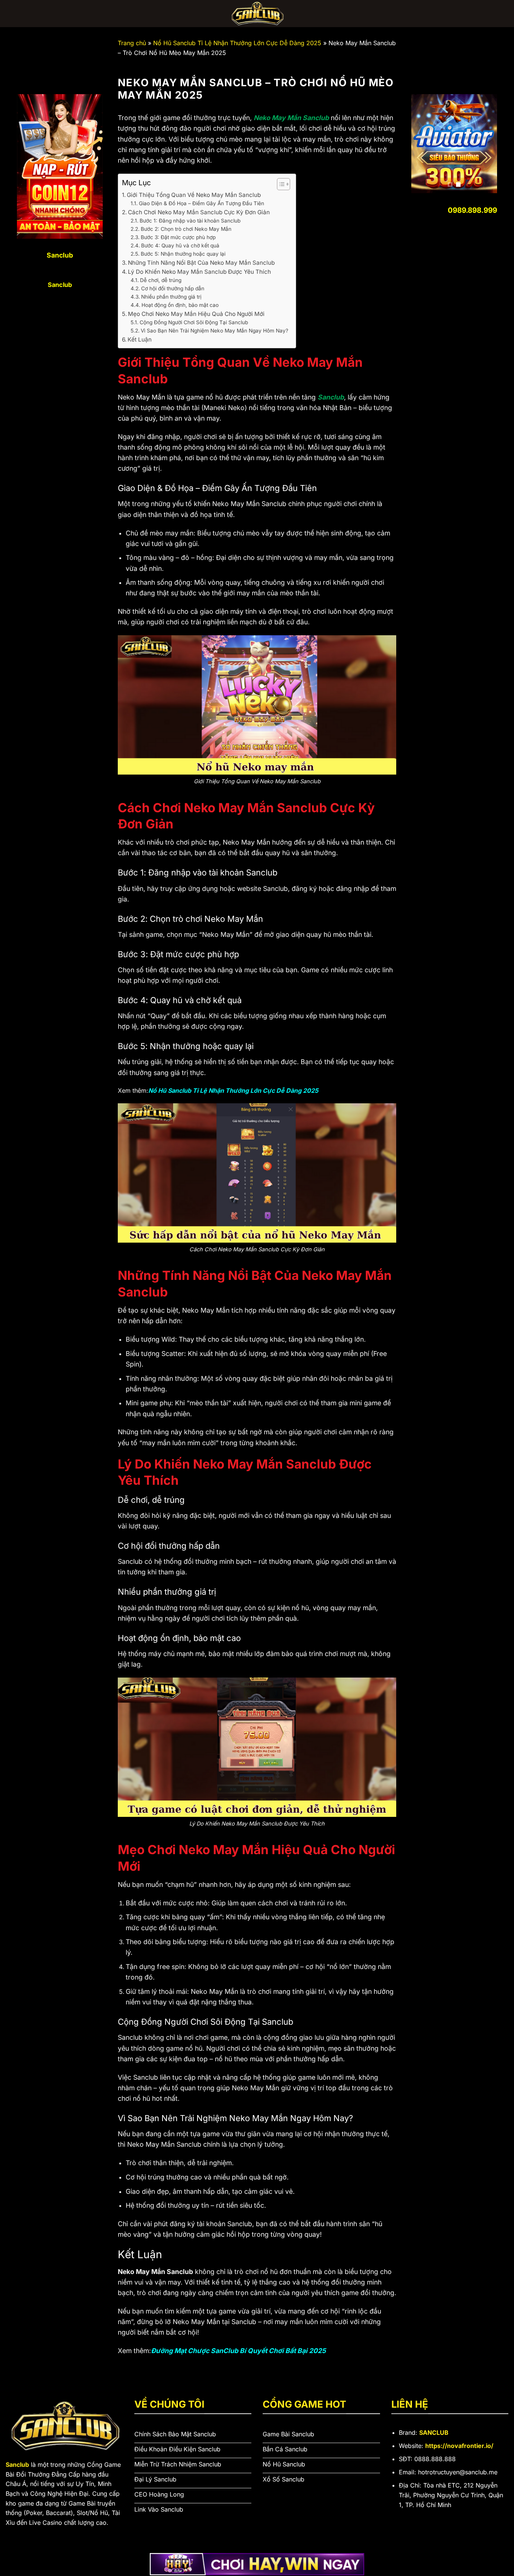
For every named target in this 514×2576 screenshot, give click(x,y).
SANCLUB (434, 2433)
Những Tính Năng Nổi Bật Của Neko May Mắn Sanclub (201, 263)
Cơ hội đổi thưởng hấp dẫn (173, 288)
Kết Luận (140, 339)
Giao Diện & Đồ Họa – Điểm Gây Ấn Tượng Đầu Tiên (201, 203)
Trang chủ (132, 43)
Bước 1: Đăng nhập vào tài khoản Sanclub (190, 221)
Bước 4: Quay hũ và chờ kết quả (180, 246)
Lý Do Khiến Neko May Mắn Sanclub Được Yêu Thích (199, 272)
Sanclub (331, 397)
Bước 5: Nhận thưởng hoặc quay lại (183, 254)
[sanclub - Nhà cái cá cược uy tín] (257, 14)
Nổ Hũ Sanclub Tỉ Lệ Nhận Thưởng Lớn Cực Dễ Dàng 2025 (237, 43)
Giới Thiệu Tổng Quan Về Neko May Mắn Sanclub (194, 195)
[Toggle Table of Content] (280, 184)
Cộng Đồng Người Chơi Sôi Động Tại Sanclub (194, 322)
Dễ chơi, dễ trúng (161, 280)
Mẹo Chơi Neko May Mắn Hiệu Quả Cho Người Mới (196, 314)
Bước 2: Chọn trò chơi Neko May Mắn (186, 229)
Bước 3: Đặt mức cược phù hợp (178, 237)
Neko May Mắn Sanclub (291, 118)
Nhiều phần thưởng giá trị (171, 297)
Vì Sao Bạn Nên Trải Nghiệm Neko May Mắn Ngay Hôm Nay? (214, 331)
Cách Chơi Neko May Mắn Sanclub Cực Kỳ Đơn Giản (199, 212)
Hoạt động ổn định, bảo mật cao (180, 305)
